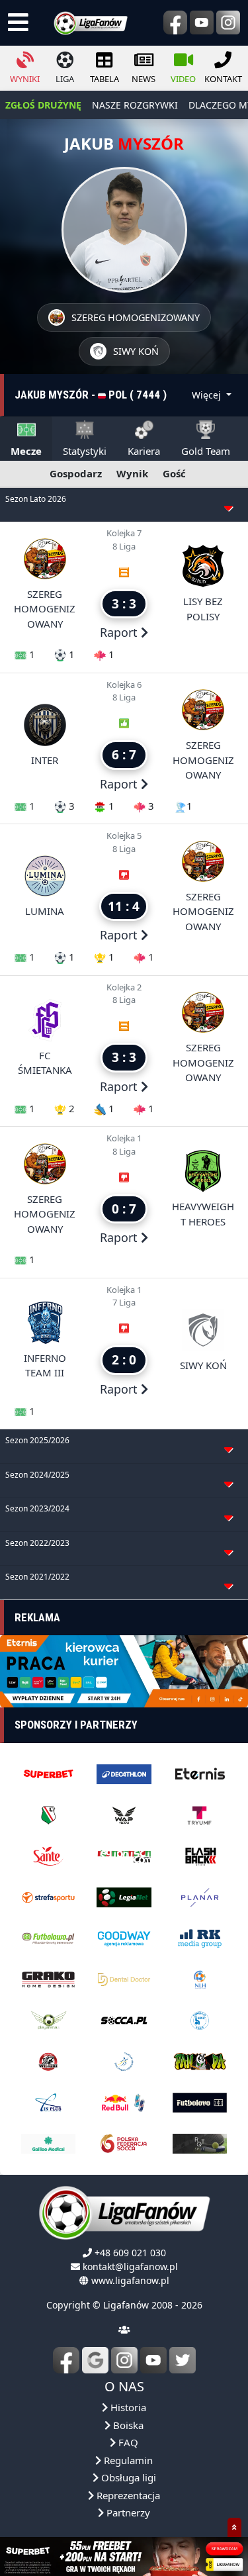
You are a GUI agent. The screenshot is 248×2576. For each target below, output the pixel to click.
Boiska (127, 2425)
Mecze (26, 451)
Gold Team (206, 451)
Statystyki (85, 451)
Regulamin (127, 2460)
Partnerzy (127, 2512)
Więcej (208, 395)
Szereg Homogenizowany (45, 609)
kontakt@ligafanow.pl (130, 2266)
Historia (127, 2407)
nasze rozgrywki (135, 105)
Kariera (144, 451)
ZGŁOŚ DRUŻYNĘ (43, 105)
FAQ (127, 2442)
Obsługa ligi (127, 2477)
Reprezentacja (127, 2495)
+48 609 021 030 (130, 2253)
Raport (120, 632)
